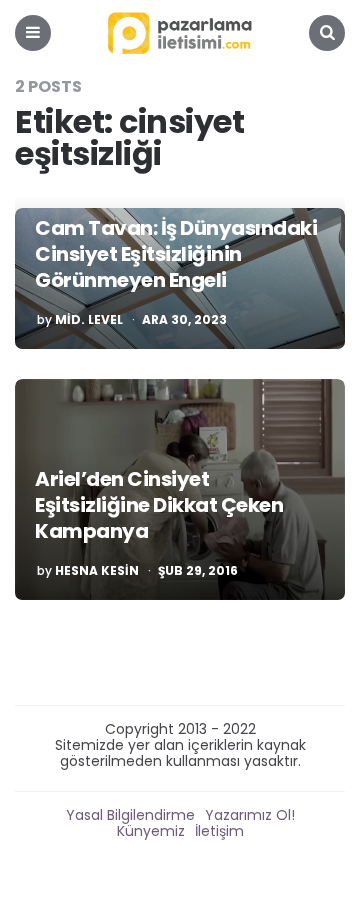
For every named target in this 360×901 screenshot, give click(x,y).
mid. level (89, 320)
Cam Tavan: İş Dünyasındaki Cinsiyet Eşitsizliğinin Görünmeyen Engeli (176, 254)
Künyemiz (151, 831)
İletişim (219, 831)
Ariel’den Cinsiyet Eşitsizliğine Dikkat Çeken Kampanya (159, 505)
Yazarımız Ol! (250, 815)
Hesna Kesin (97, 571)
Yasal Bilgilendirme (130, 815)
